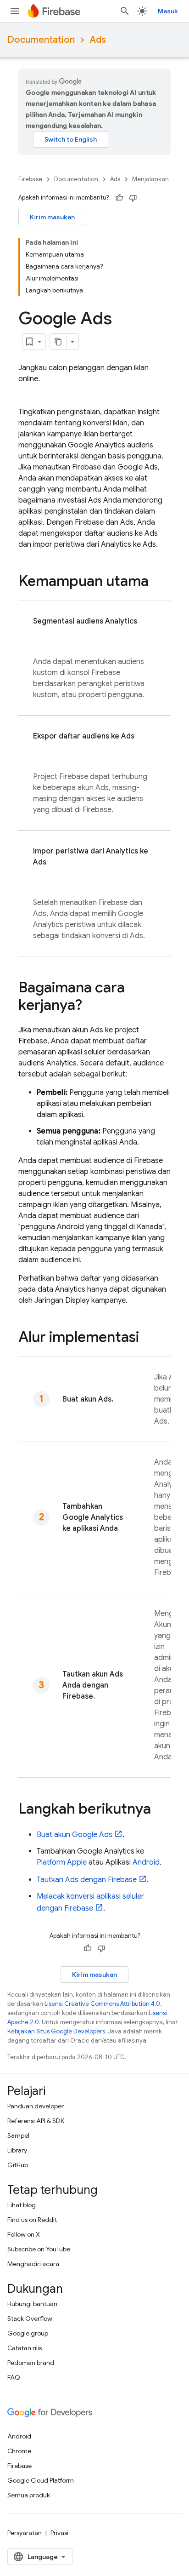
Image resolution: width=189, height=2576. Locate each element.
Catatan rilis (25, 2348)
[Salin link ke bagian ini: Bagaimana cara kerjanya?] (91, 1006)
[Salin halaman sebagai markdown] (58, 342)
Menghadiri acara (33, 2264)
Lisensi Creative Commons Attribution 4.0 (102, 2004)
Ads (98, 40)
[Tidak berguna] (133, 198)
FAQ (14, 2377)
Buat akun (75, 1835)
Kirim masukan (52, 217)
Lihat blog (22, 2205)
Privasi (59, 2533)
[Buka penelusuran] (125, 11)
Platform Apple (62, 1862)
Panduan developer (36, 2106)
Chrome (19, 2451)
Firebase (30, 179)
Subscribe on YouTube (39, 2249)
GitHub (18, 2165)
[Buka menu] (15, 11)
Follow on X (24, 2234)
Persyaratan (25, 2533)
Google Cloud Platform (41, 2480)
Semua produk (29, 2495)
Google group (28, 2333)
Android (146, 1862)
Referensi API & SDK (36, 2121)
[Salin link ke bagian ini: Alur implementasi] (148, 1338)
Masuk (168, 11)
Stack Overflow (30, 2318)
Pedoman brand (31, 2363)
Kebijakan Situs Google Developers (56, 2031)
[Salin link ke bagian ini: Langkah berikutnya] (160, 1810)
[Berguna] (119, 198)
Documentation (41, 40)
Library (17, 2150)
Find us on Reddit (32, 2220)
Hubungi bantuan (32, 2304)
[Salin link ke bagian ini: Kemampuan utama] (158, 582)
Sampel (18, 2135)
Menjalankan (150, 179)
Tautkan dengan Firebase (87, 1880)
